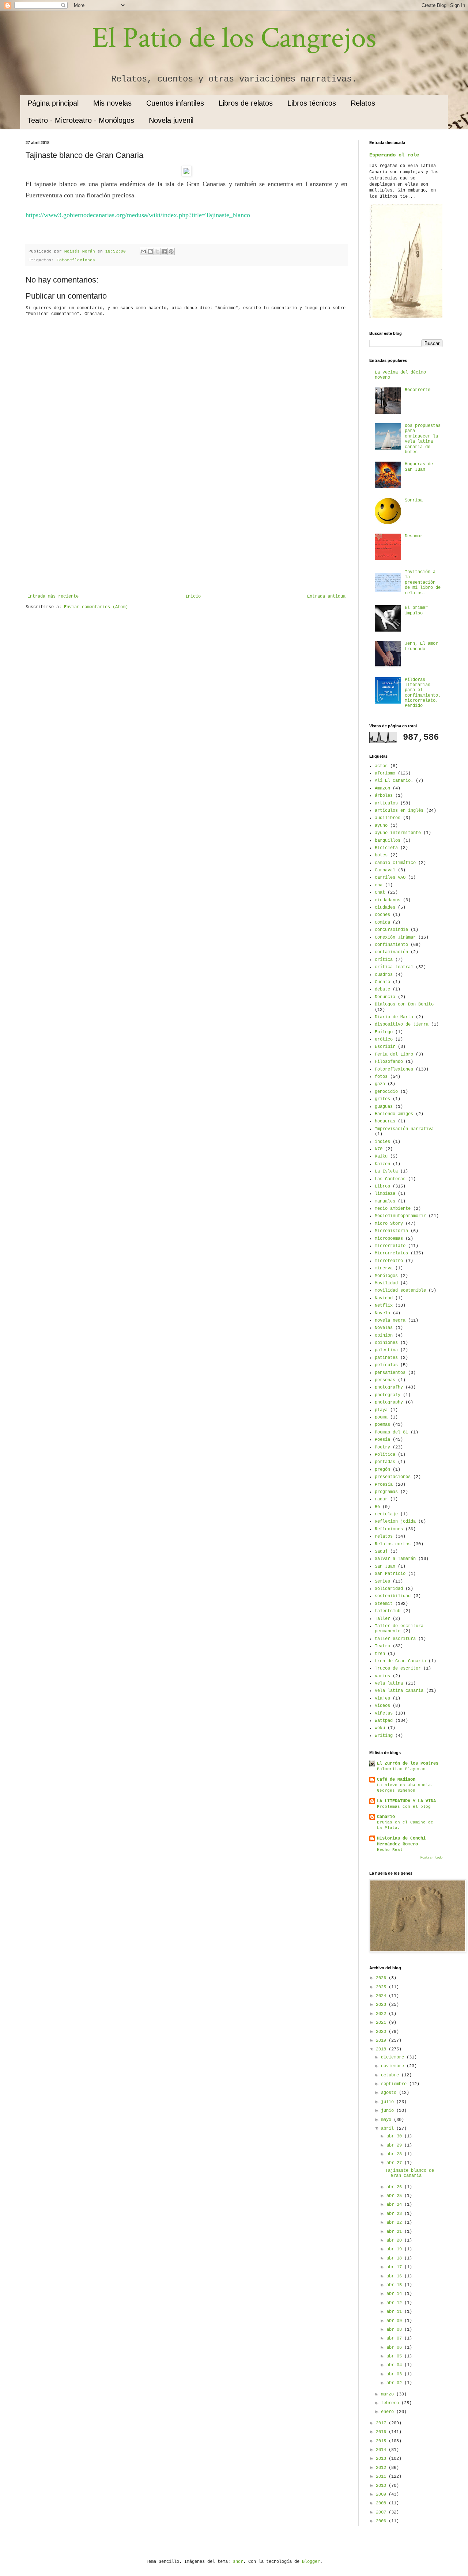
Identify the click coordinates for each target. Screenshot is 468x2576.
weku (380, 1728)
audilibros (388, 818)
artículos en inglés (399, 811)
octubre (391, 2075)
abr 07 (395, 2338)
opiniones (386, 1343)
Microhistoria (391, 1231)
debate (382, 989)
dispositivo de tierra (402, 1024)
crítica (384, 960)
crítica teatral (394, 967)
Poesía (382, 1440)
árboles (384, 796)
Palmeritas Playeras (401, 1769)
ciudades (385, 908)
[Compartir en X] (157, 251)
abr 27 (395, 2163)
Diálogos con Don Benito (404, 1004)
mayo (387, 2120)
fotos (381, 1077)
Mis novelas (112, 103)
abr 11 (395, 2312)
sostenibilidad (393, 1596)
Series (382, 1581)
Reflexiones (389, 1529)
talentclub (388, 1611)
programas (386, 1492)
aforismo (385, 773)
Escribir (385, 1047)
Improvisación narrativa (404, 1129)
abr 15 (395, 2285)
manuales (385, 1201)
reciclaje (386, 1514)
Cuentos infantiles (175, 103)
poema (381, 1417)
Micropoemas (389, 1239)
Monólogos (386, 1276)
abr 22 (395, 2223)
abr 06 (395, 2348)
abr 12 (395, 2303)
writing (384, 1736)
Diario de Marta (394, 1017)
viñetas (384, 1713)
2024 (382, 1996)
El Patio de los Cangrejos (234, 38)
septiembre (395, 2084)
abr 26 (395, 2187)
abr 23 (395, 2214)
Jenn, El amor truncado (421, 646)
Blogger (311, 2562)
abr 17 (395, 2267)
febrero (391, 2403)
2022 (382, 2014)
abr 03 (395, 2374)
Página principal (53, 103)
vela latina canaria (399, 1691)
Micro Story (389, 1224)
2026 (382, 1978)
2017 (382, 2423)
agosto (390, 2093)
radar (381, 1499)
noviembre (394, 2066)
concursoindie (391, 930)
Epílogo (384, 1032)
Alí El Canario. (394, 781)
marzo (389, 2394)
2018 (382, 2049)
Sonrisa (414, 500)
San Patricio (390, 1574)
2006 (382, 2521)
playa (381, 1410)
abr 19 (395, 2249)
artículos (386, 803)
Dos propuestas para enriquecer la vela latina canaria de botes (423, 439)
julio (389, 2102)
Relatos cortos (393, 1544)
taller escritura (395, 1639)
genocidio (386, 1092)
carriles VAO (390, 878)
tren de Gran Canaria (400, 1661)
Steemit (384, 1604)
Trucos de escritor (398, 1668)
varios (382, 1676)
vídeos (382, 1706)
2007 (382, 2512)
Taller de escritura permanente (399, 1629)
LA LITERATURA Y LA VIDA (406, 1801)
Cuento (382, 982)
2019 (382, 2041)
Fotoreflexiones (76, 260)
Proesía (384, 1485)
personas (385, 1380)
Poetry (382, 1447)
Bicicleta (386, 848)
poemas (382, 1425)
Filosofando (389, 1062)
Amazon (382, 788)
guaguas (384, 1107)
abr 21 (395, 2232)
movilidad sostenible (400, 1291)
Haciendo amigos (394, 1114)
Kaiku (381, 1156)
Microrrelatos (391, 1253)
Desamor (414, 536)
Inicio (193, 596)
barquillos (388, 841)
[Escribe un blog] (150, 251)
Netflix (384, 1306)
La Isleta (386, 1171)
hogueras (385, 1121)
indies (382, 1142)
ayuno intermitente (398, 833)
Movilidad (386, 1283)
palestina (386, 1350)
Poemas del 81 (391, 1432)
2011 (382, 2477)
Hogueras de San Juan (419, 467)
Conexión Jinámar (395, 937)
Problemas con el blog (404, 1807)
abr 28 (395, 2154)
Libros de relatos (246, 103)
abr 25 (395, 2196)
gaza (380, 1084)
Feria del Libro (394, 1054)
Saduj (381, 1552)
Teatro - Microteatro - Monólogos (81, 120)
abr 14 (395, 2294)
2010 (382, 2486)
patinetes (386, 1358)
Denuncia (385, 997)
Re (377, 1507)
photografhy (389, 1387)
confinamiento (391, 945)
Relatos (363, 103)
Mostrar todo (431, 1858)
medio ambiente (393, 1209)
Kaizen (382, 1164)
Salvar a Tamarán (395, 1559)
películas (386, 1365)
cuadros (384, 975)
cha (379, 885)
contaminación (391, 952)
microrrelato (390, 1246)
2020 (382, 2032)
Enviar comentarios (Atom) (96, 607)
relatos (384, 1537)
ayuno (381, 826)
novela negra (390, 1321)
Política (385, 1455)
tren (380, 1654)
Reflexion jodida (395, 1522)
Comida (382, 923)
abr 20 (395, 2240)
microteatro (389, 1261)
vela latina (389, 1683)
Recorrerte (418, 390)
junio (389, 2111)
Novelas (384, 1328)
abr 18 (395, 2258)
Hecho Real (390, 1850)
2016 (382, 2432)
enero (389, 2412)
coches (382, 915)
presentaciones (393, 1477)
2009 (382, 2494)
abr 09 (395, 2321)
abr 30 (395, 2136)
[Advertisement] (186, 534)
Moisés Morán (81, 251)
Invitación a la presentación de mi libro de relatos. (423, 583)
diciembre (394, 2057)
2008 (382, 2503)
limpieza (385, 1194)
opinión (384, 1336)
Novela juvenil (171, 120)
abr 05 (395, 2356)
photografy (388, 1395)
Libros (382, 1186)
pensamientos (390, 1373)
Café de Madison (396, 1780)
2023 (382, 2005)
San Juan (385, 1567)
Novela (382, 1313)
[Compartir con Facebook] (164, 251)
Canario (386, 1817)
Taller (382, 1619)
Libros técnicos (312, 103)
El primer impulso (416, 610)
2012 (382, 2468)
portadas (385, 1462)
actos (381, 766)
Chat (380, 893)
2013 (382, 2459)
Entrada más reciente (53, 596)
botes (381, 855)
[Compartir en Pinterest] (171, 251)
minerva (384, 1268)
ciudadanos (388, 900)
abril (389, 2129)
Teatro (382, 1646)
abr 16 (395, 2276)
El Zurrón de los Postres (408, 1764)
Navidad (384, 1298)
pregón (382, 1470)
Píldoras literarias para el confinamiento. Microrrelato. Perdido (423, 693)
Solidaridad (389, 1589)
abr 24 (395, 2205)
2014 (382, 2450)
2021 (382, 2023)
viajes (382, 1698)
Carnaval (385, 870)
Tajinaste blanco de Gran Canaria (410, 2173)
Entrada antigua (326, 596)
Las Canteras (390, 1179)
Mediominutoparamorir (400, 1216)
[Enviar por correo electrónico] (143, 251)
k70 (379, 1149)
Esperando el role (394, 155)
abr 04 (395, 2365)
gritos (382, 1099)
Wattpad (384, 1721)
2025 (382, 1987)
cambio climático (395, 863)
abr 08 (395, 2330)
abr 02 (395, 2383)
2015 (382, 2441)
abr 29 (395, 2145)
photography (389, 1402)
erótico (384, 1039)
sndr (238, 2562)
